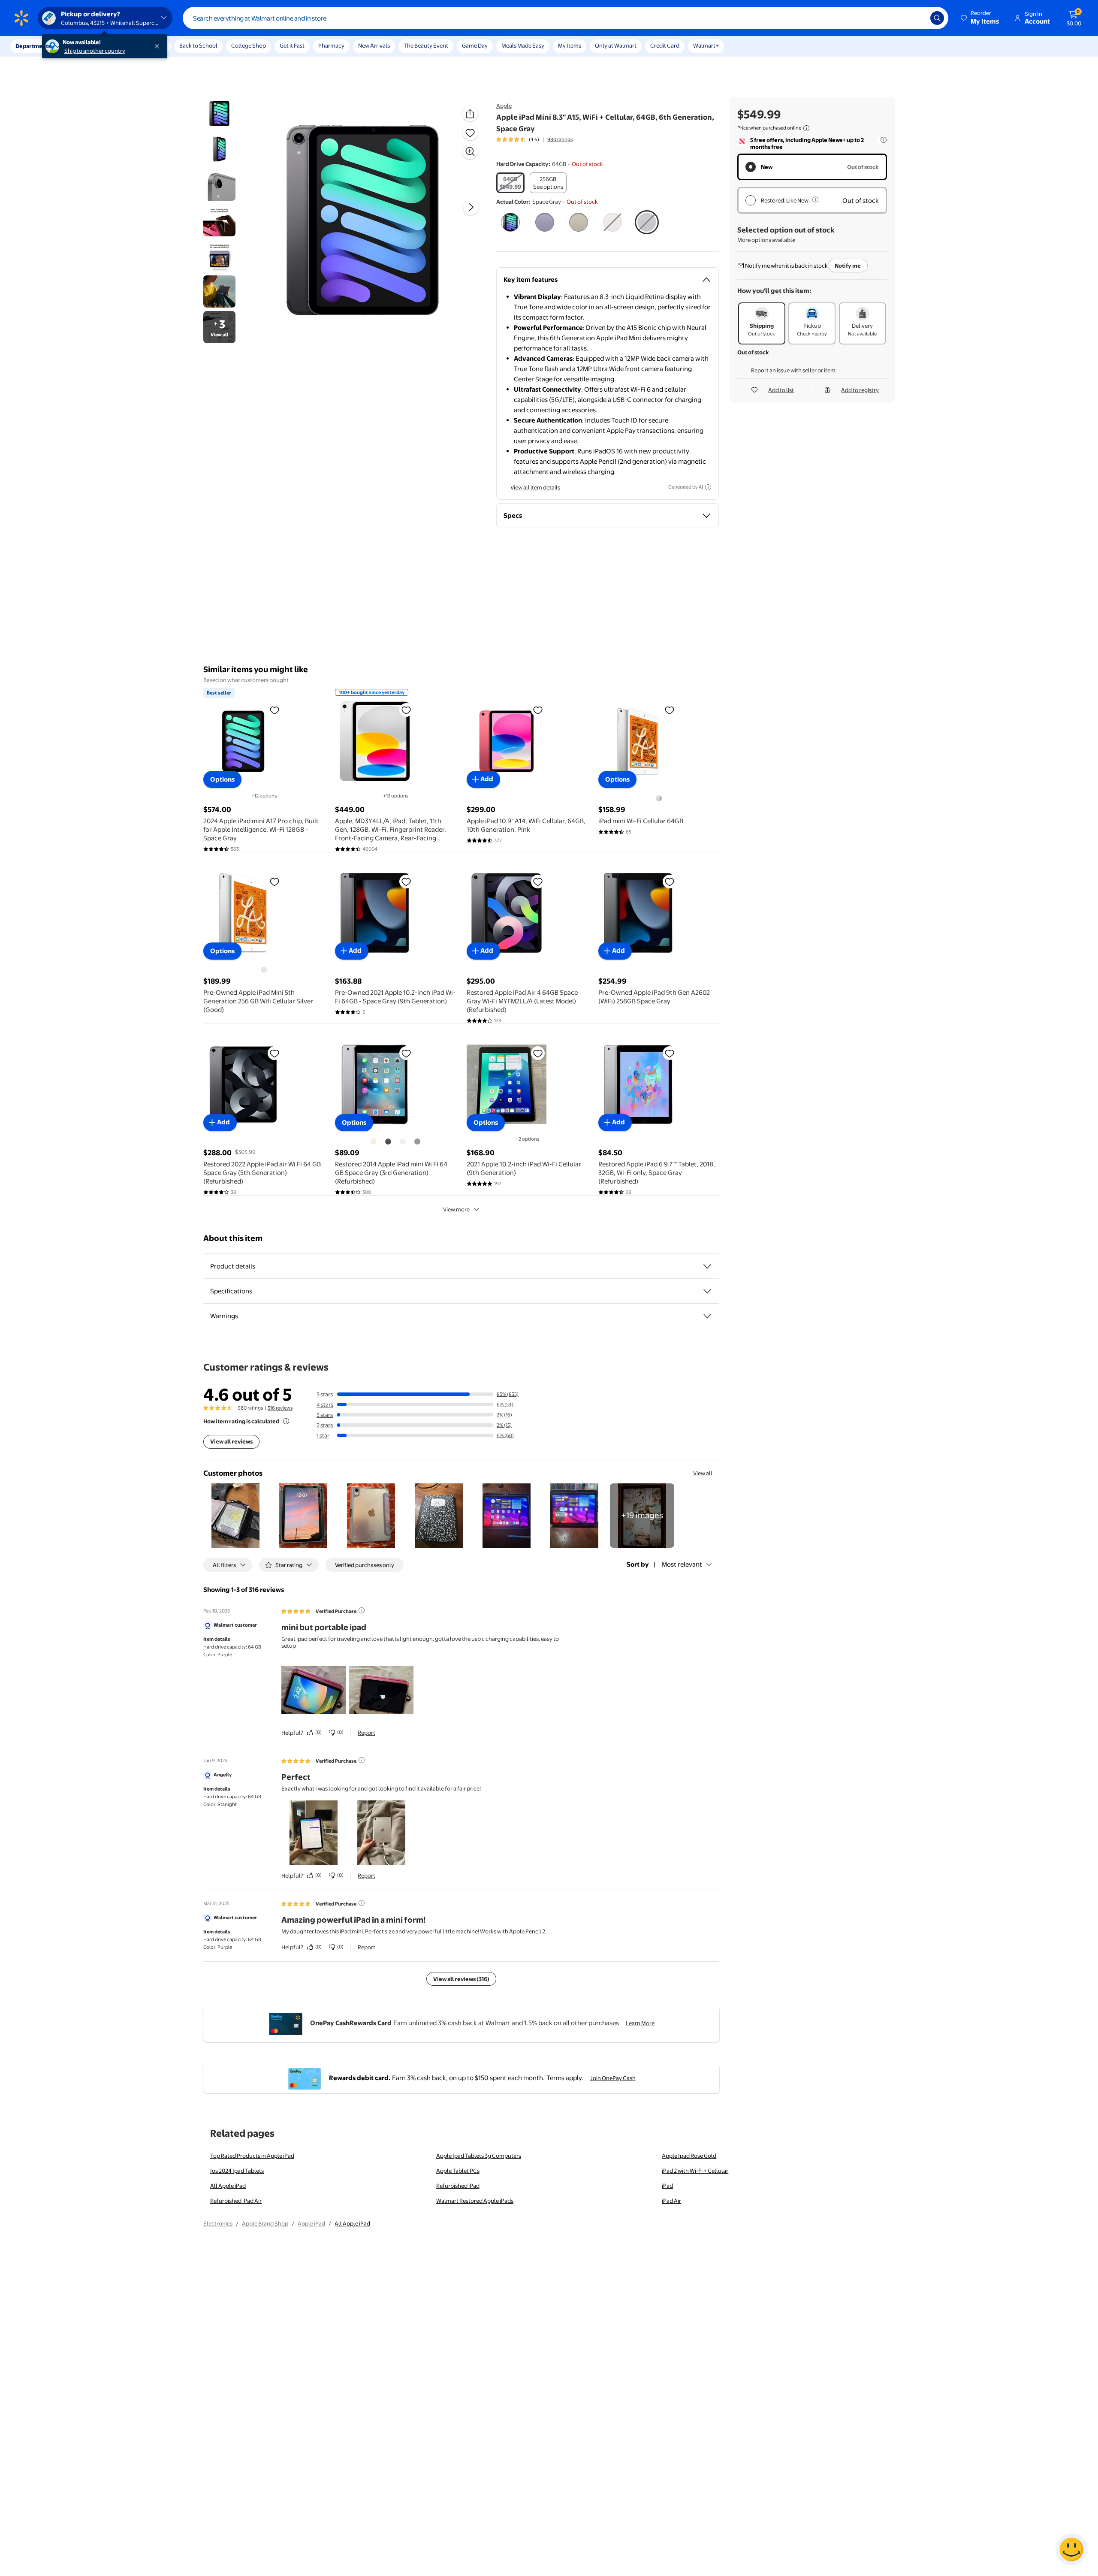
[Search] (937, 18)
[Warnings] (707, 1316)
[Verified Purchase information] (362, 1610)
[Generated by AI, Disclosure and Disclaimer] (708, 487)
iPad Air (671, 2201)
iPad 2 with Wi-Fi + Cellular (695, 2171)
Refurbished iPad (458, 2186)
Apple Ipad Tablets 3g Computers (479, 2156)
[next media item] (471, 207)
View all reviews (231, 1441)
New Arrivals (374, 45)
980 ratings (560, 139)
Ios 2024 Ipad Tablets (237, 2171)
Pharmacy (331, 45)
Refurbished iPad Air (236, 2201)
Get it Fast (292, 45)
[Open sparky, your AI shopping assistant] (1071, 2549)
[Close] (159, 46)
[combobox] (566, 18)
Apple (504, 106)
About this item (233, 1238)
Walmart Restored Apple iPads (475, 2201)
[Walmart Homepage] (21, 18)
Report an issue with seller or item (793, 370)
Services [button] (86, 46)
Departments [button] (33, 46)
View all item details (535, 487)
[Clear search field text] (917, 18)
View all (703, 1473)
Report (367, 1733)
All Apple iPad (228, 2186)
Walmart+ (706, 45)
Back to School (198, 45)
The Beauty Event (426, 45)
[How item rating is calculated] (286, 1421)
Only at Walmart (616, 45)
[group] (534, 139)
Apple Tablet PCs (458, 2171)
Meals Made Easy (523, 45)
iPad (667, 2186)
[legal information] (806, 128)
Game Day (475, 45)
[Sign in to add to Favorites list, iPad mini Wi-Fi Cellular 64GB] (670, 710)
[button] (980, 18)
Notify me (848, 266)
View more (456, 1209)
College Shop (249, 45)
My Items (570, 45)
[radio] (510, 183)
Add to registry (860, 390)
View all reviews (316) (461, 1979)
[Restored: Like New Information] (815, 199)
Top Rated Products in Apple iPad (252, 2156)
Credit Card (665, 45)
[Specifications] (707, 1291)
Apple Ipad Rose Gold (689, 2156)
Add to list (781, 390)
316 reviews (280, 1408)
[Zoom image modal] (470, 151)
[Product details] (707, 1266)
